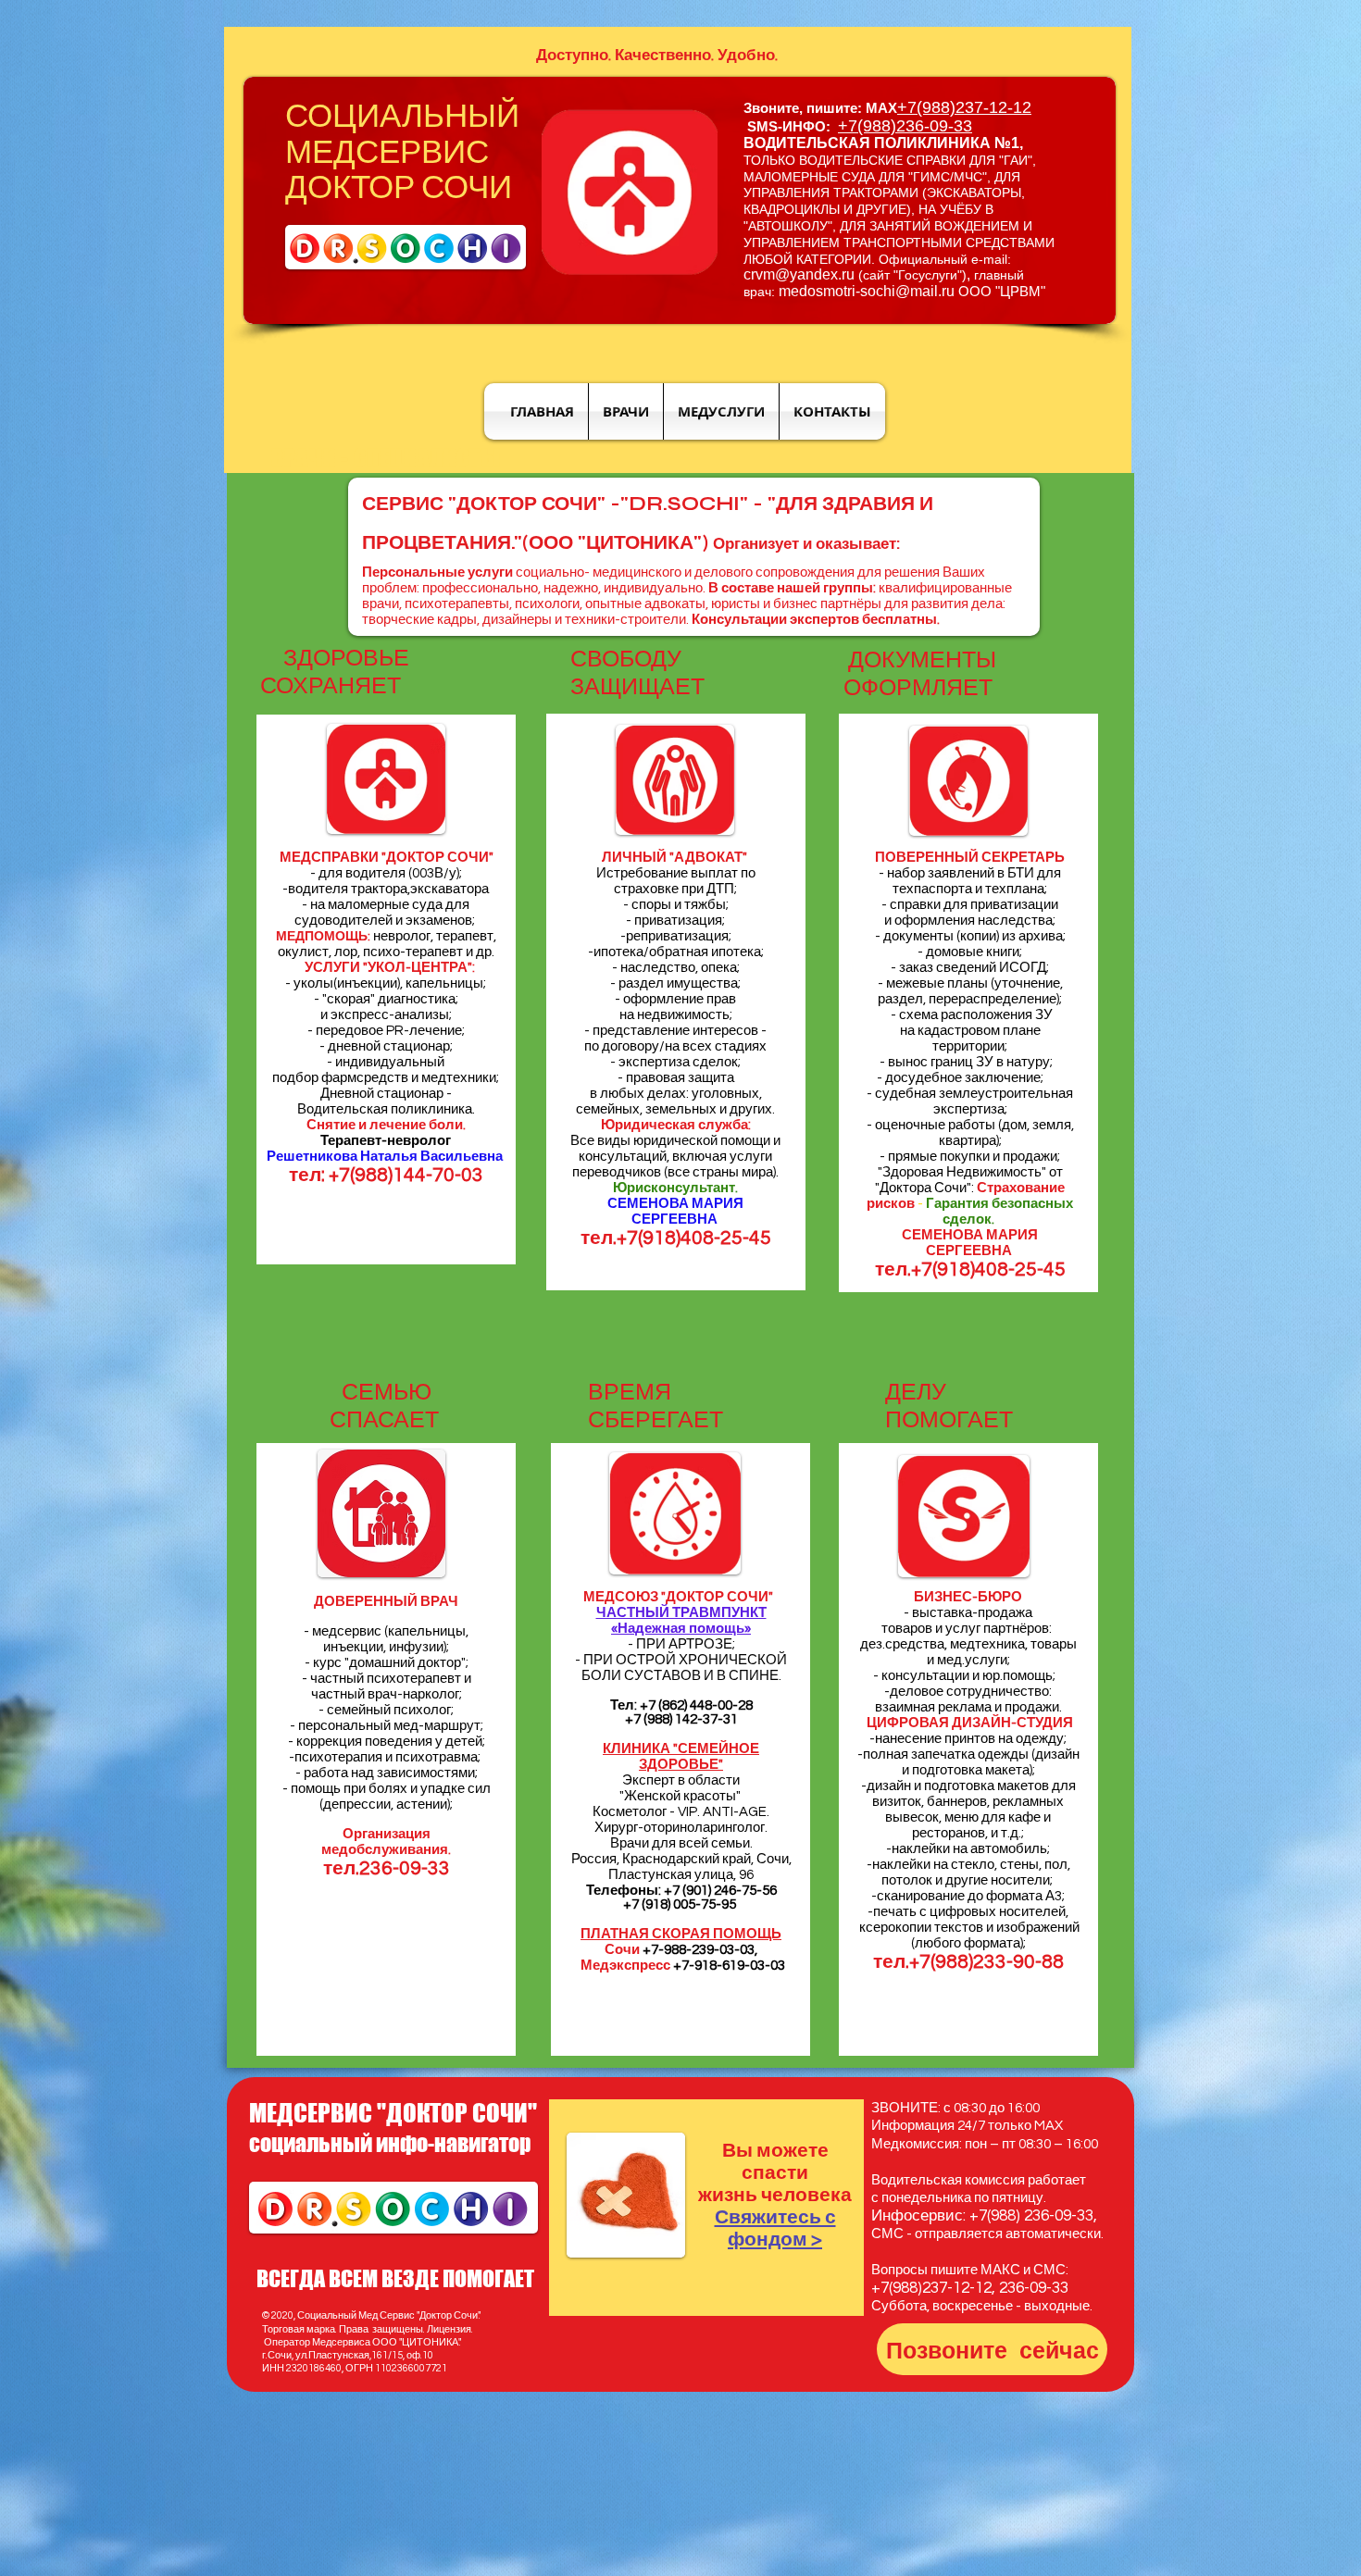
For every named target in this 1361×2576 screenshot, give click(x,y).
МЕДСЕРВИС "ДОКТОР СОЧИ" (393, 2113)
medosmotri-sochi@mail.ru (867, 291)
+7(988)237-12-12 (964, 107)
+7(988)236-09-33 (905, 126)
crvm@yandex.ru (799, 274)
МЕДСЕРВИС (387, 153)
